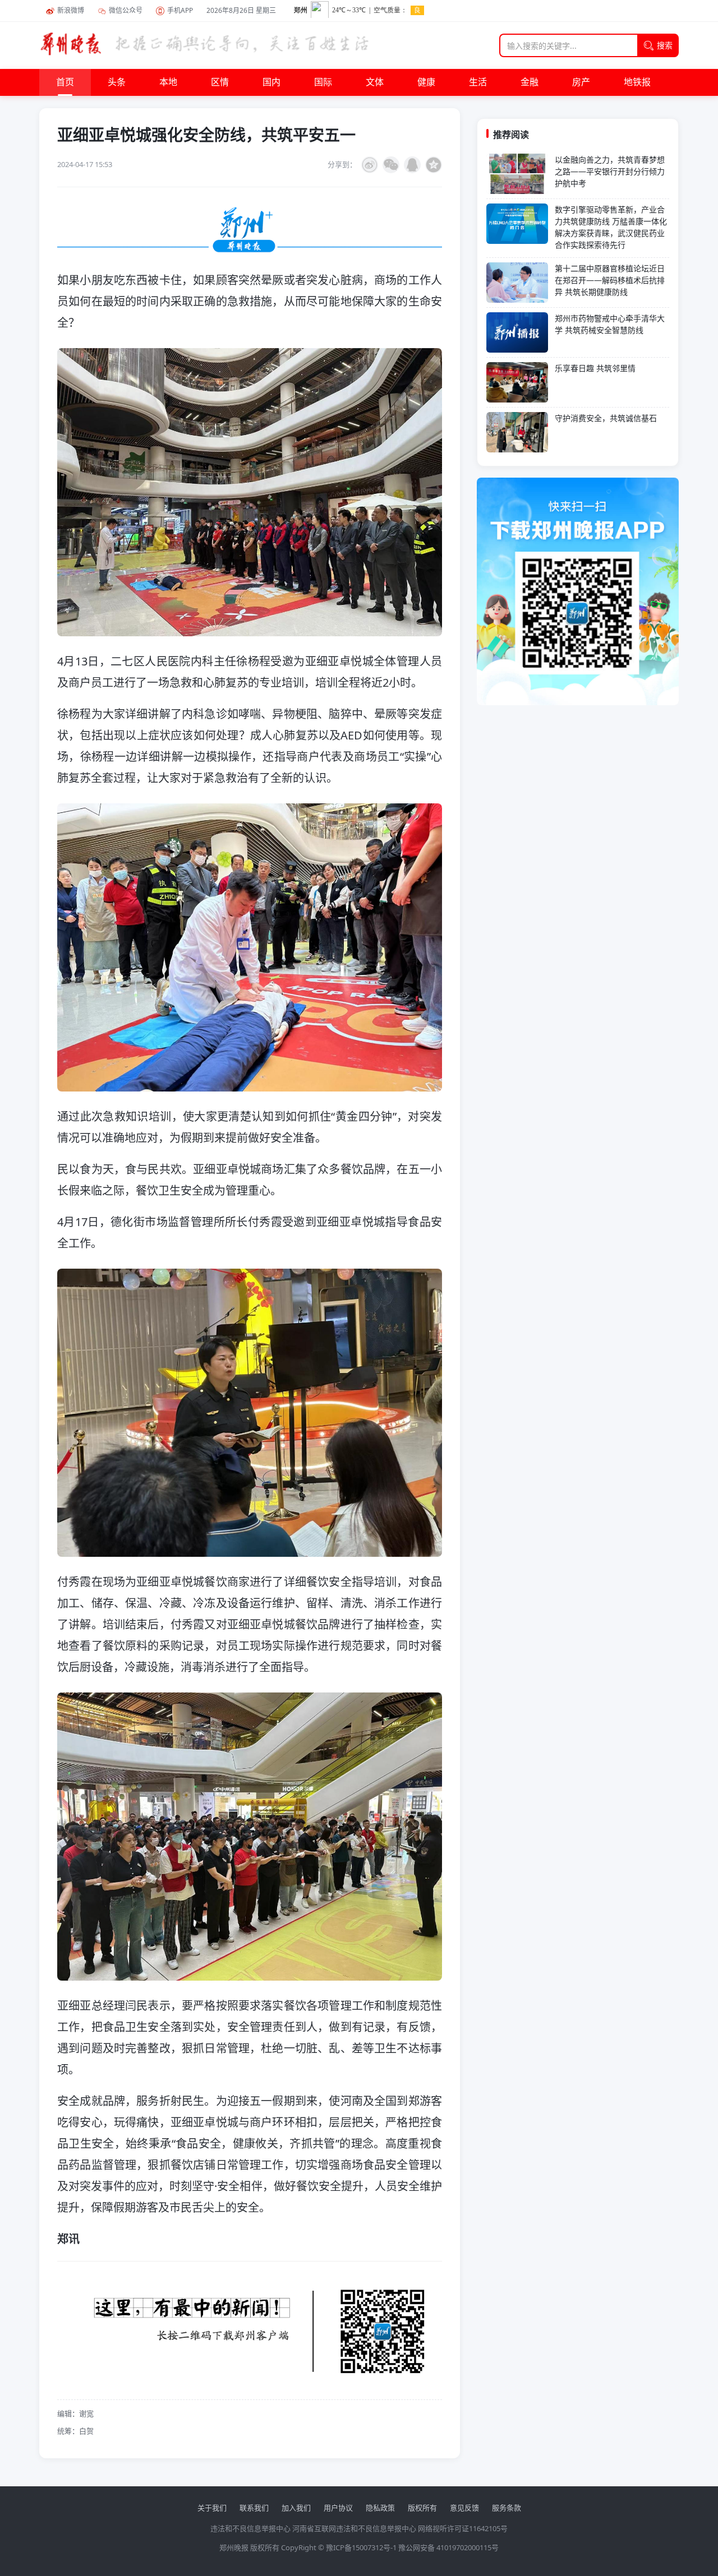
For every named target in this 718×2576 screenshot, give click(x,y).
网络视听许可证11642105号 (463, 2528)
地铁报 (637, 82)
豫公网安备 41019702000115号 (448, 2547)
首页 (65, 82)
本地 (168, 82)
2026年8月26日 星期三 (241, 10)
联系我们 (254, 2508)
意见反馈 (464, 2508)
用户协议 (338, 2508)
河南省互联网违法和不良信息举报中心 (354, 2528)
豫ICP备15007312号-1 (361, 2547)
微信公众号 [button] (126, 10)
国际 (323, 82)
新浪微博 (71, 10)
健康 (426, 82)
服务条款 (507, 2508)
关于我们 (212, 2508)
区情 (220, 82)
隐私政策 (380, 2508)
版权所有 (422, 2508)
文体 (375, 82)
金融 (530, 82)
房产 (581, 82)
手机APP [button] (180, 10)
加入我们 (296, 2508)
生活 (478, 82)
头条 (117, 82)
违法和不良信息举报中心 (250, 2528)
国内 (271, 82)
